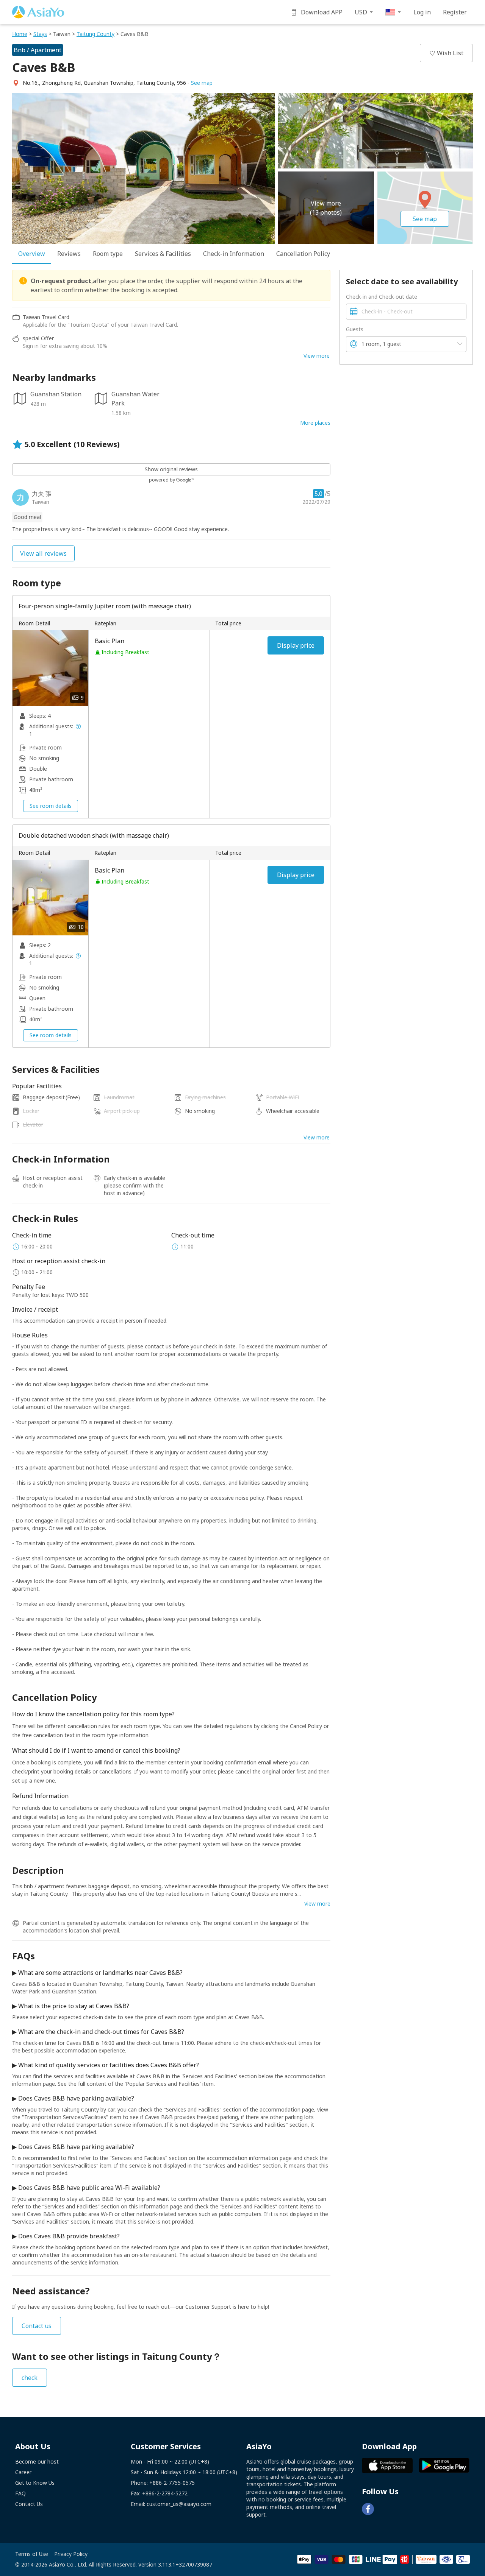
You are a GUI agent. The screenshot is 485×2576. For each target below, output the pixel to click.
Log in (422, 12)
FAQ (20, 2493)
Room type (108, 254)
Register (455, 12)
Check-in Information (234, 254)
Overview (32, 254)
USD (361, 12)
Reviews (69, 254)
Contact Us (29, 2504)
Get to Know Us (35, 2483)
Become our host (37, 2461)
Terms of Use (32, 2554)
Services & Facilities (163, 254)
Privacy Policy (71, 2554)
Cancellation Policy (303, 254)
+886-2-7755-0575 (172, 2483)
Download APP (322, 12)
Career (23, 2472)
